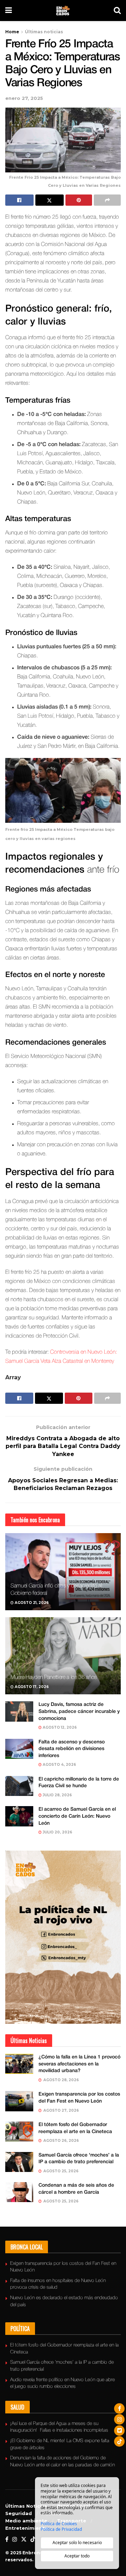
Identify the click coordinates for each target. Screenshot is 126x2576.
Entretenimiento (27, 2528)
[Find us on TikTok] (33, 2540)
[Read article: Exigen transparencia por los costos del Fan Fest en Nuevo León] (19, 2101)
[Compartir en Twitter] (50, 200)
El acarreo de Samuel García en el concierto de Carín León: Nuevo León (77, 1816)
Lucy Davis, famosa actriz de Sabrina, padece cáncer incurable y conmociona (79, 1711)
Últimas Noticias (26, 2506)
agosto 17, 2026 (31, 1687)
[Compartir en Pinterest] (79, 200)
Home (12, 32)
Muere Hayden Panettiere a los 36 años (54, 1678)
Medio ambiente (26, 2521)
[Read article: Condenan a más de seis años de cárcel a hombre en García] (19, 2192)
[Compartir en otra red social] (107, 200)
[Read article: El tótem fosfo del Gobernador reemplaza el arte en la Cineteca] (19, 2131)
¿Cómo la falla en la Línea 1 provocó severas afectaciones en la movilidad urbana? (79, 2064)
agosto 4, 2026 (59, 1765)
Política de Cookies (59, 2524)
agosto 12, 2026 (59, 1727)
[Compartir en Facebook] (19, 200)
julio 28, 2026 (57, 1795)
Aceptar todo (77, 2556)
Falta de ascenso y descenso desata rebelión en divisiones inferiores (72, 1749)
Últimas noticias (44, 32)
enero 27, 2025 (24, 98)
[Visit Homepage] (63, 11)
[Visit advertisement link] (63, 1937)
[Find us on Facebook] (7, 2540)
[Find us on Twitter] (24, 2540)
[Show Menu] (9, 11)
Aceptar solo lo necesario (77, 2543)
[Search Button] (117, 11)
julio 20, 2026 (57, 1832)
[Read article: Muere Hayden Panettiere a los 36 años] (63, 1659)
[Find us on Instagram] (15, 2540)
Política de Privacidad (61, 2529)
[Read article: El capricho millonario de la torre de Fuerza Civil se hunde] (19, 1786)
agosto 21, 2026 (31, 1603)
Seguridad (19, 2513)
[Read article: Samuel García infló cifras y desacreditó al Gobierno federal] (63, 1574)
